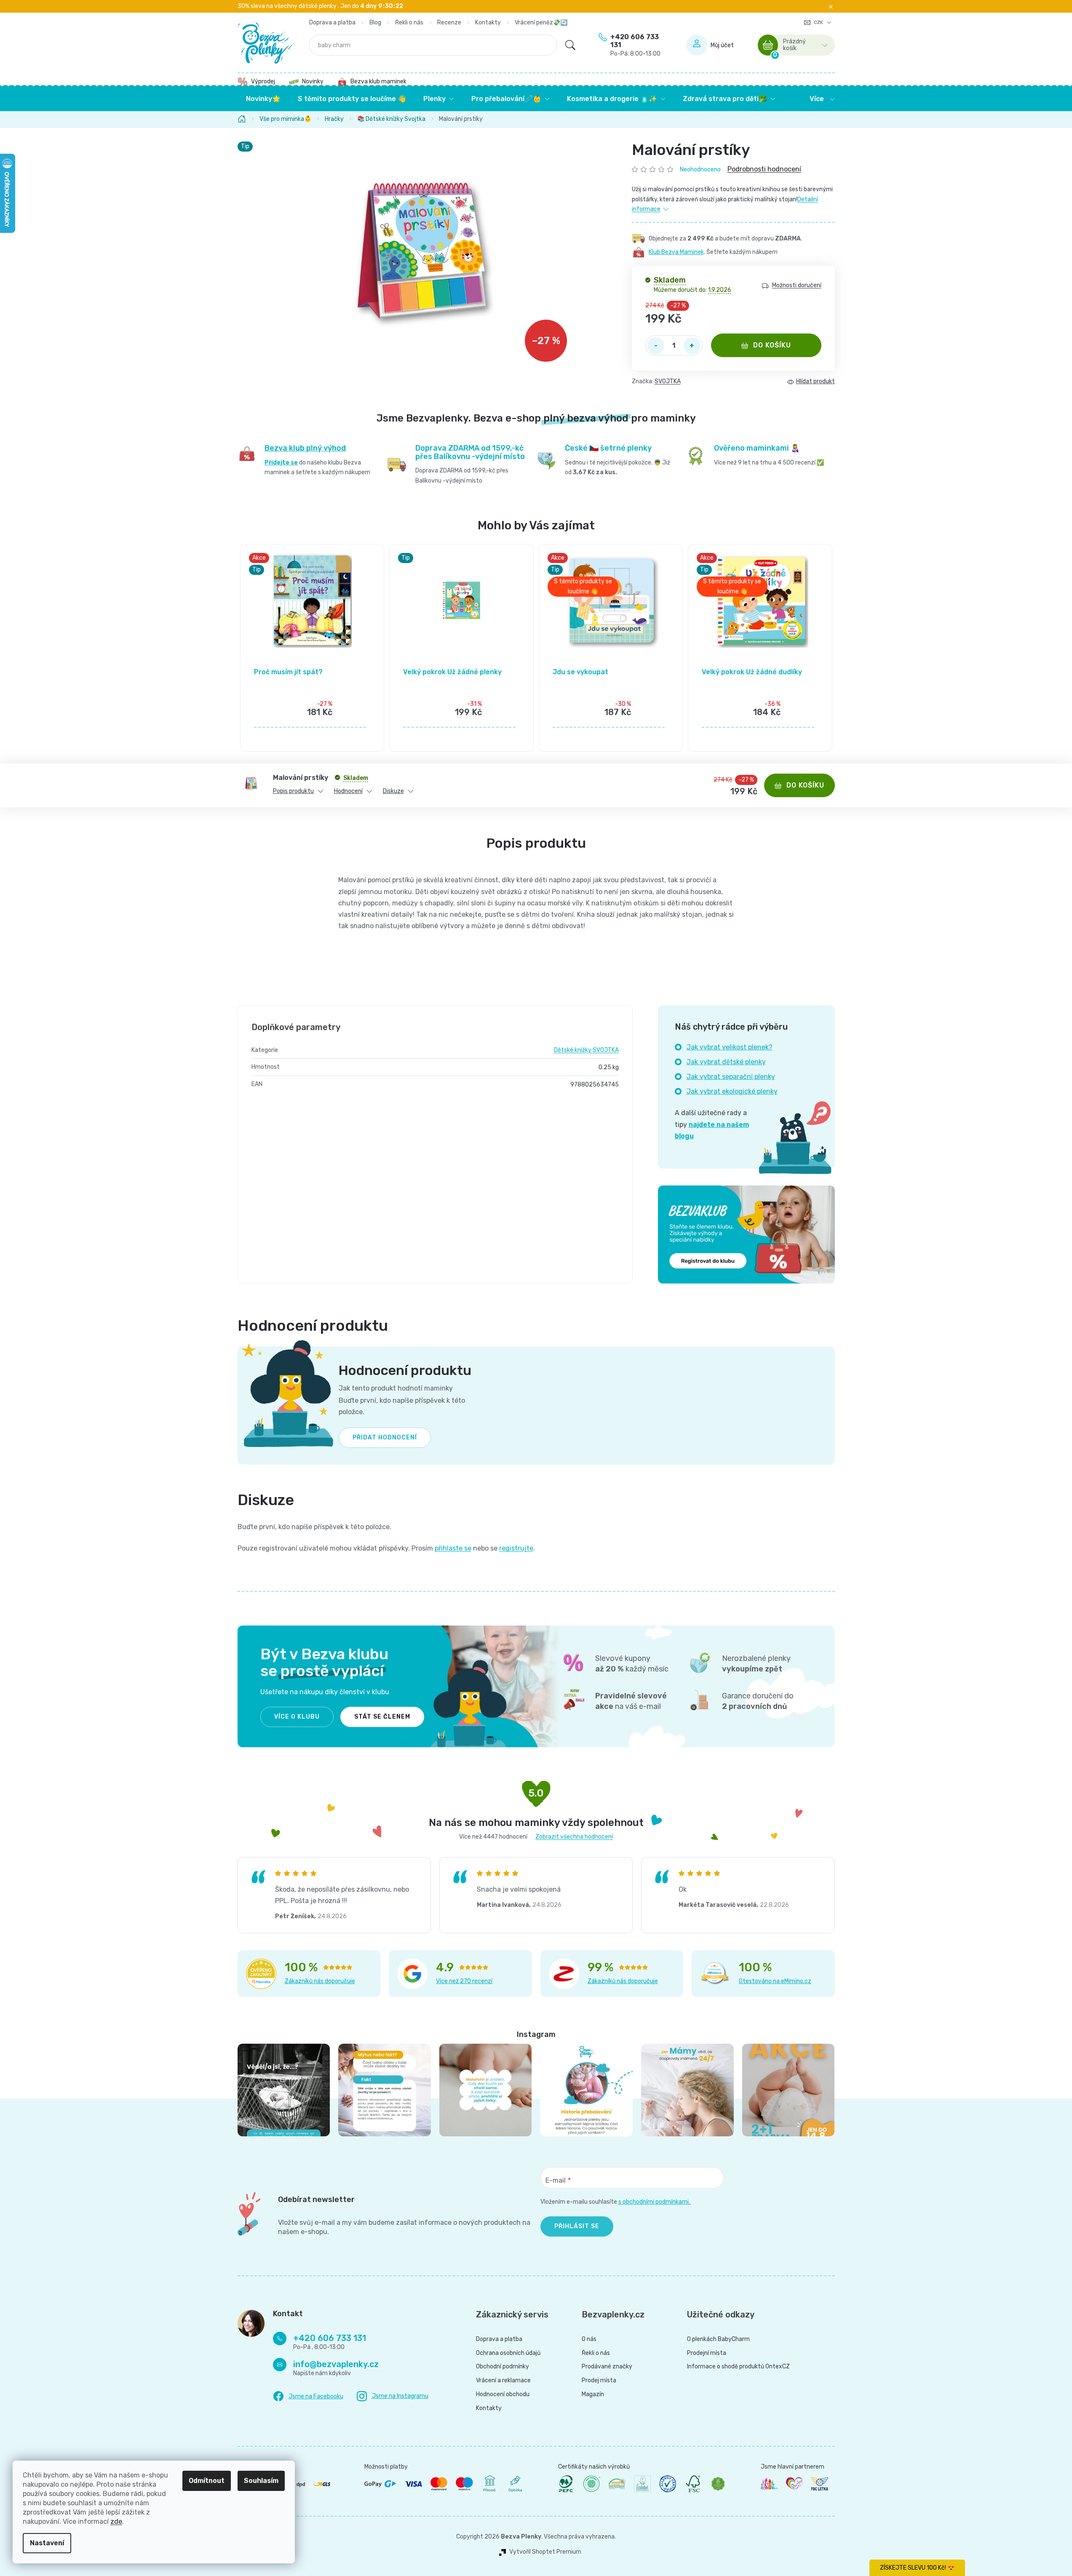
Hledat (570, 45)
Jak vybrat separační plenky (731, 1077)
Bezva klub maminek (378, 81)
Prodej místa (599, 2381)
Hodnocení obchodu (503, 2394)
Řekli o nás (409, 23)
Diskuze (393, 791)
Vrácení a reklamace (503, 2381)
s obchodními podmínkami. (655, 2202)
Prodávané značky (607, 2367)
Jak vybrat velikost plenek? (730, 1047)
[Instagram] (393, 2396)
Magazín (593, 2394)
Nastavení (47, 2543)
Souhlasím (261, 2481)
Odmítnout (207, 2481)
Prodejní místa (707, 2353)
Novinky (313, 81)
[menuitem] (263, 99)
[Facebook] (308, 2397)
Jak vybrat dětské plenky (726, 1062)
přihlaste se (453, 1548)
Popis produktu (293, 791)
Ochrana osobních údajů (508, 2353)
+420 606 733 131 (635, 45)
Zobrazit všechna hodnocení (574, 1837)
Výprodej (263, 81)
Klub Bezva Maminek (676, 252)
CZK (819, 22)
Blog (375, 23)
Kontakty (488, 23)
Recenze (449, 23)
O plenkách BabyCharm (718, 2339)
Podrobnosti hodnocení (764, 169)
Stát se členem (382, 1717)
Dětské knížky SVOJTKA (586, 1050)
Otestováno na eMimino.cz (775, 1981)
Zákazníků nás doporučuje (320, 1981)
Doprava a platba (332, 23)
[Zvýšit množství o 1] (692, 346)
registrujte (516, 1548)
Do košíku (772, 345)
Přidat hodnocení (385, 1437)
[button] (312, 713)
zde (116, 2521)
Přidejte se (281, 463)
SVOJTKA (668, 381)
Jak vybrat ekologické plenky (732, 1091)
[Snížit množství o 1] (656, 346)
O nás (589, 2339)
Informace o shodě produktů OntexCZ (738, 2367)
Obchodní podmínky (503, 2367)
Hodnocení (348, 791)
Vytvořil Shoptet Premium (545, 2552)
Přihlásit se (577, 2226)
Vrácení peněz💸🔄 (541, 23)
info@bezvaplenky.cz (336, 2364)
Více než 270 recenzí (464, 1981)
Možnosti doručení (797, 286)
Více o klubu (297, 1717)
